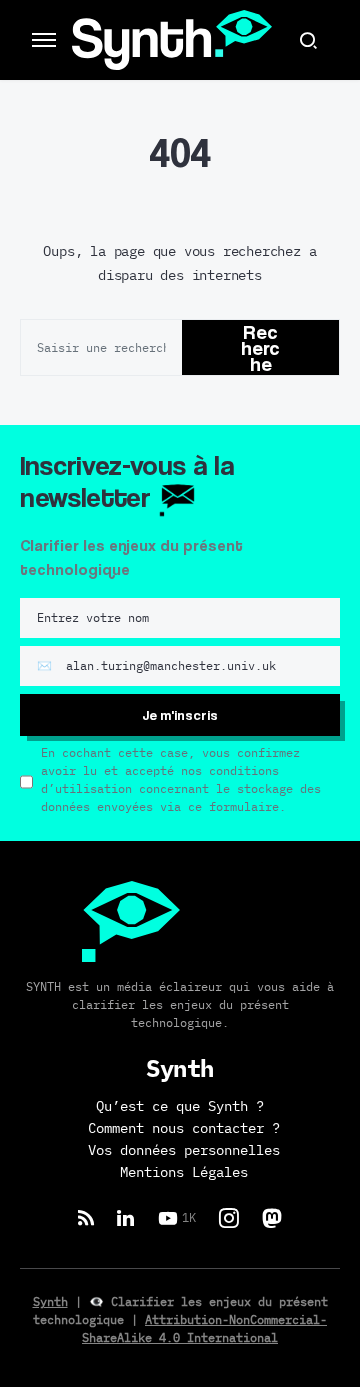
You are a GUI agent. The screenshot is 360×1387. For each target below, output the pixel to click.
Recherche (260, 348)
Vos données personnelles (184, 1151)
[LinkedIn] (125, 1218)
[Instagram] (229, 1218)
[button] (44, 40)
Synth (50, 1302)
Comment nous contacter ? (184, 1129)
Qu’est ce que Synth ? (180, 1107)
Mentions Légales (184, 1173)
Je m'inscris (180, 714)
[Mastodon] (272, 1218)
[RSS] (86, 1218)
